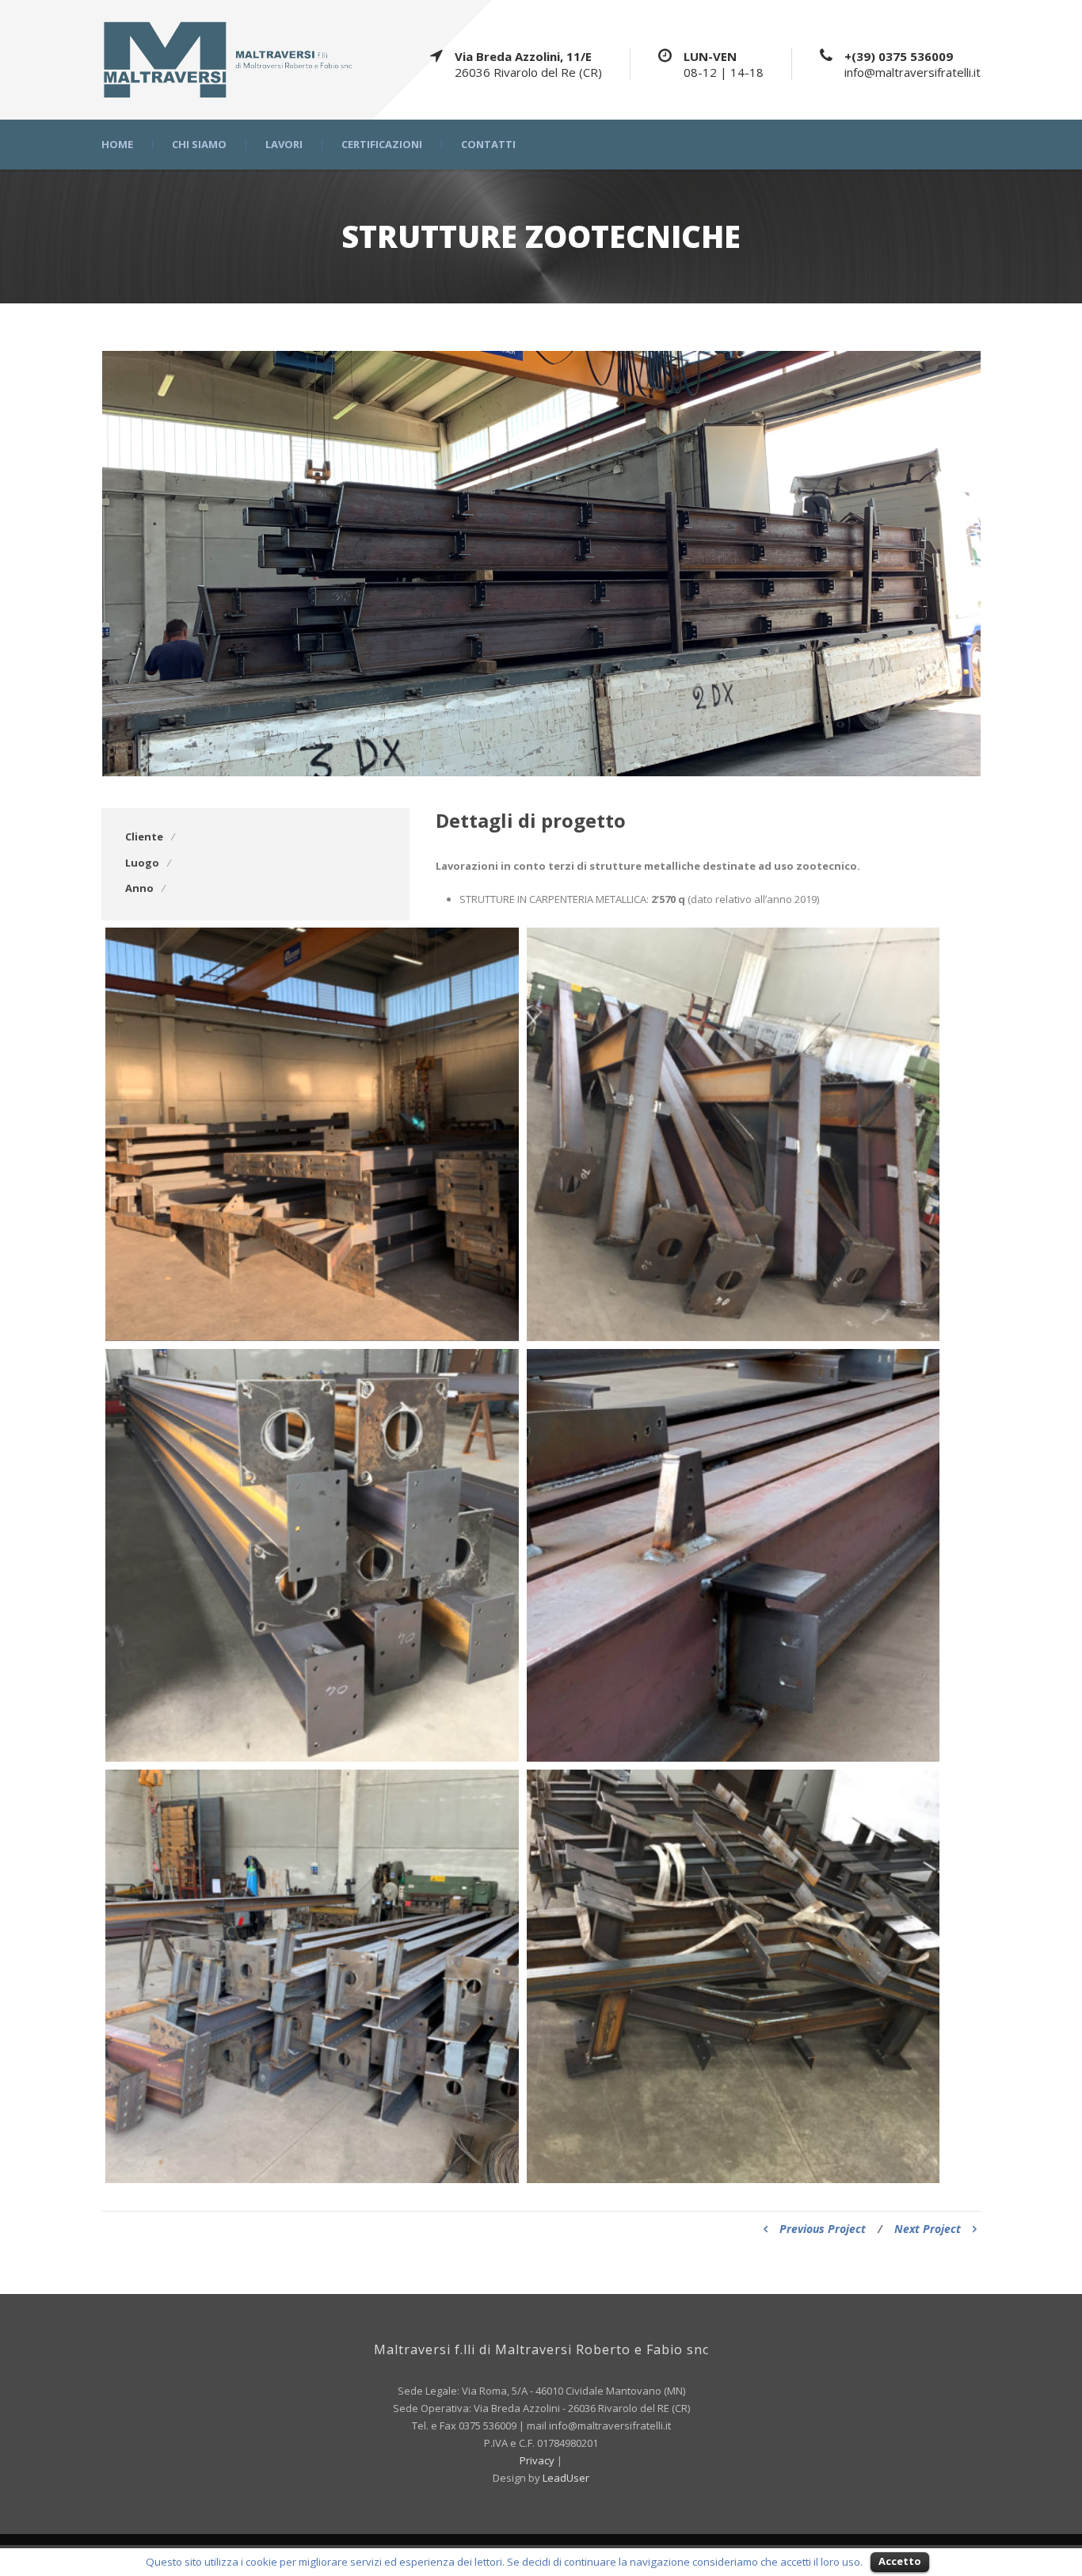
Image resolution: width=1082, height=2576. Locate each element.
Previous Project (823, 2229)
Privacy (538, 2460)
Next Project (928, 2229)
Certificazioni (382, 145)
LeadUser (566, 2478)
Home (117, 145)
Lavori (284, 145)
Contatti (488, 145)
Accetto (900, 2561)
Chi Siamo (199, 145)
